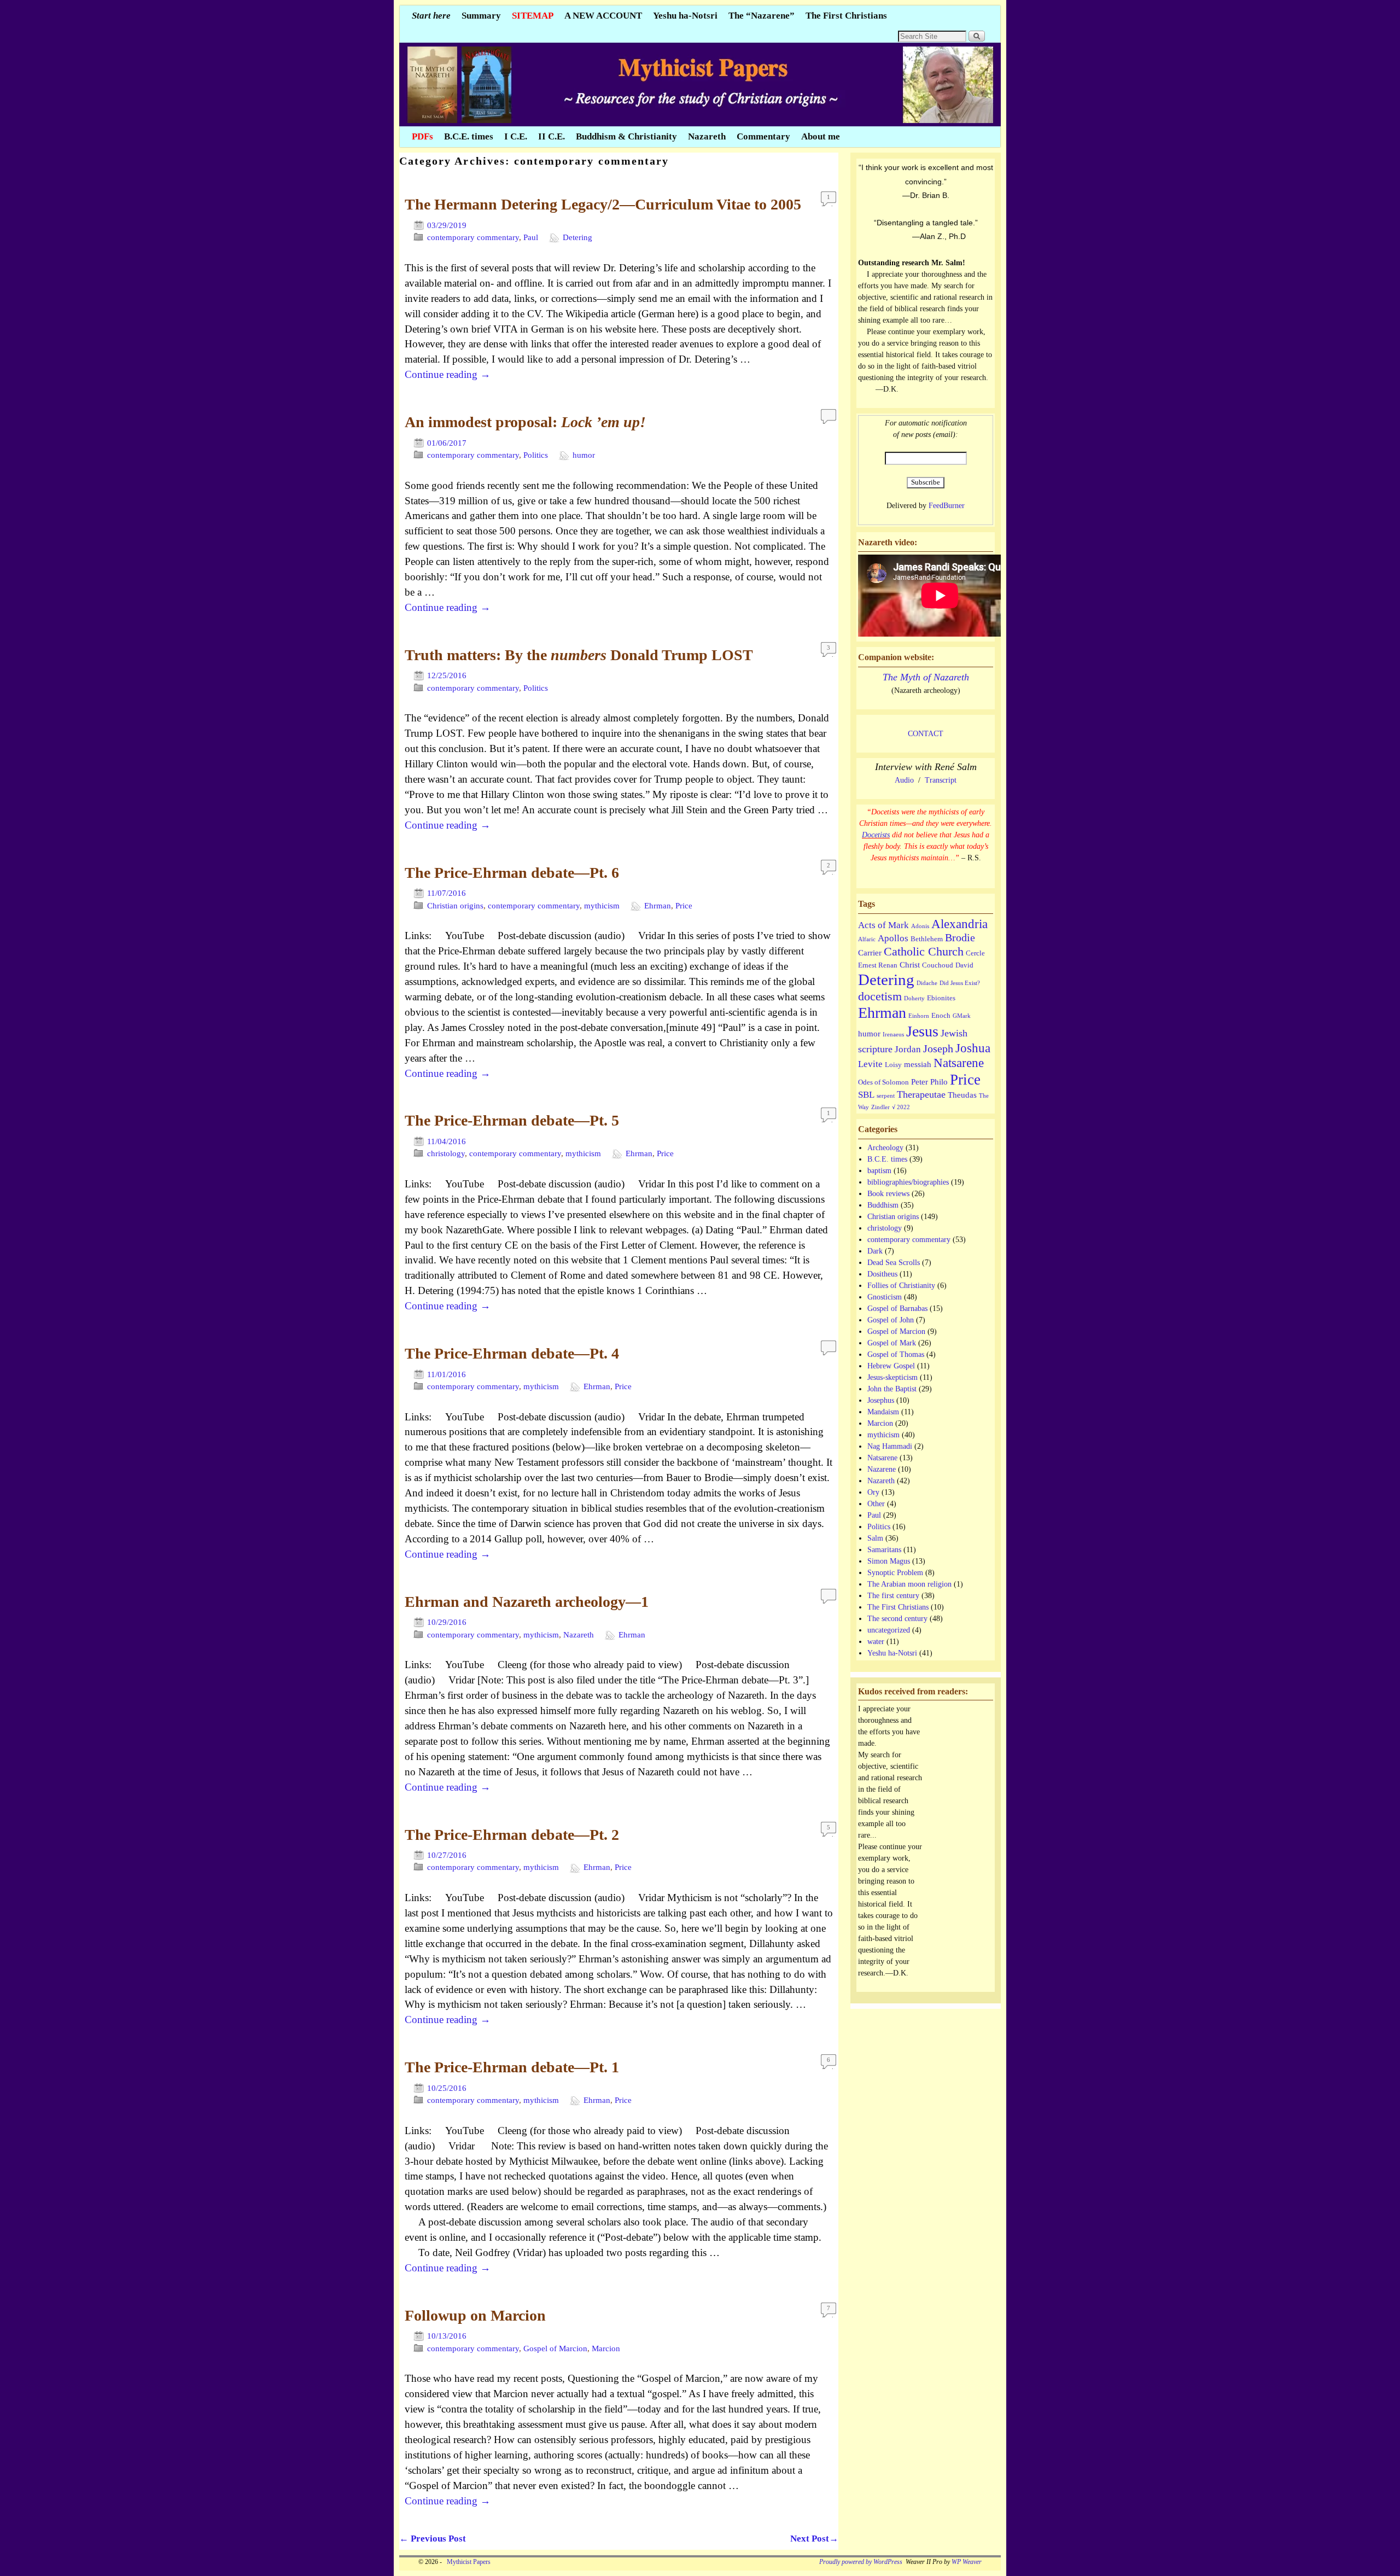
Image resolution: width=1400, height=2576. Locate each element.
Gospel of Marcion (555, 2348)
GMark (962, 1016)
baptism (879, 1171)
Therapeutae (921, 1094)
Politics (536, 455)
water (876, 1642)
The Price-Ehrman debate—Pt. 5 (512, 1120)
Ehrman (658, 906)
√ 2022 (901, 1107)
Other (876, 1504)
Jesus (922, 1031)
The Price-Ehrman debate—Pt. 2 (512, 1835)
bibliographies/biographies (908, 1182)
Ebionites (941, 998)
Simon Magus (889, 1561)
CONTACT (926, 734)
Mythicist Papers (467, 2562)
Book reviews (888, 1194)
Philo (939, 1082)
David (964, 965)
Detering (577, 237)
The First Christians (846, 16)
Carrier (870, 952)
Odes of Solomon (883, 1082)
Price (684, 906)
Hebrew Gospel (891, 1366)
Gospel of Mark (892, 1343)
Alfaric (867, 939)
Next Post (814, 2539)
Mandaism (883, 1412)
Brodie (960, 937)
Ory (873, 1492)
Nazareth (707, 136)
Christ (910, 964)
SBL (866, 1095)
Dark (875, 1251)
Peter (920, 1082)
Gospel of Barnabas (897, 1309)
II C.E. (552, 136)
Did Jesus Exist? (960, 983)
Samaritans (884, 1550)
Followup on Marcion (475, 2315)
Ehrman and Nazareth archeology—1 (527, 1602)
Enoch (941, 1015)
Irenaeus (893, 1035)
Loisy (893, 1065)
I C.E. (516, 136)
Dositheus (882, 1274)
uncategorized (889, 1630)
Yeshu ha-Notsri (685, 16)
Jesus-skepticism (892, 1377)
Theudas (962, 1095)
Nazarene (882, 1469)
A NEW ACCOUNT (603, 16)
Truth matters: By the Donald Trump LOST (579, 655)
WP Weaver (967, 2562)
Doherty (914, 998)
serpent (886, 1096)
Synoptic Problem (895, 1573)
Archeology (885, 1148)
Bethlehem (927, 939)
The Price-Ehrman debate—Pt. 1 (512, 2067)
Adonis (920, 926)
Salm (875, 1538)
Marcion (606, 2348)
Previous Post (433, 2539)
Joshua (973, 1048)
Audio (904, 780)
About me (821, 136)
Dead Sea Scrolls (894, 1263)
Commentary (763, 136)
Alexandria (959, 924)
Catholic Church (924, 951)
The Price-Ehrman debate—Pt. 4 (512, 1353)
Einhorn (919, 1016)
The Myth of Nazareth (926, 677)
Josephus (881, 1400)
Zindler (880, 1107)
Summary (481, 16)
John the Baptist (892, 1389)
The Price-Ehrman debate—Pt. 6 (512, 873)
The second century (897, 1619)
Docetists (876, 835)
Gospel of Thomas (896, 1354)
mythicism (602, 906)
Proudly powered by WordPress (861, 2562)
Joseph (938, 1048)
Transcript (941, 780)
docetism (880, 996)
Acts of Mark (883, 925)
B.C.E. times (469, 136)
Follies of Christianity (901, 1286)
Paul (531, 237)
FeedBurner (947, 506)
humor (584, 455)
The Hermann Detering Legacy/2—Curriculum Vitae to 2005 (603, 204)
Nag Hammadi (890, 1446)
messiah (918, 1064)
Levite (870, 1064)
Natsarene (959, 1063)
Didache (927, 983)
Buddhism (883, 1205)
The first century (893, 1596)
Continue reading (448, 374)
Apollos (893, 938)
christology (446, 1153)
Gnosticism (885, 1297)
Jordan (908, 1049)
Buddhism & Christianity (626, 136)
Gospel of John (891, 1320)
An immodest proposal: (525, 422)
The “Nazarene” (762, 16)
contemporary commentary (473, 237)
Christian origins (455, 906)
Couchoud (938, 965)
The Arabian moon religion (909, 1584)
